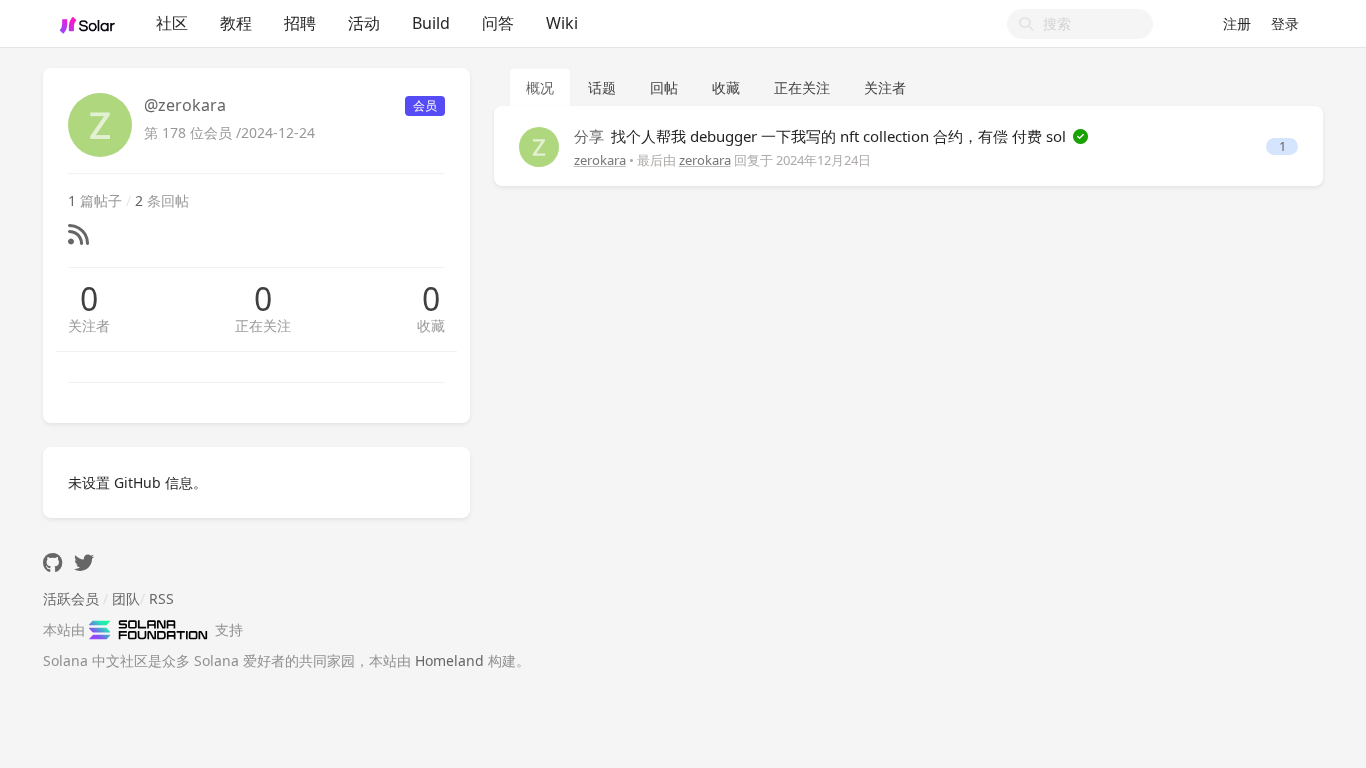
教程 (236, 23)
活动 (364, 23)
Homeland (449, 660)
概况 (540, 87)
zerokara (600, 160)
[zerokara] (539, 145)
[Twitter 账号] (84, 562)
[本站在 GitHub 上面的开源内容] (52, 562)
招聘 (300, 23)
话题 (602, 87)
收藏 (431, 325)
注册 (1237, 23)
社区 (172, 23)
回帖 (664, 87)
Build (431, 23)
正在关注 (263, 325)
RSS (161, 598)
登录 (1285, 23)
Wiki (562, 23)
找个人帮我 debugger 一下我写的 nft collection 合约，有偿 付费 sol (822, 136)
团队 (126, 598)
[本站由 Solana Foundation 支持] (152, 629)
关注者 (89, 325)
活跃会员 (71, 598)
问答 (498, 23)
